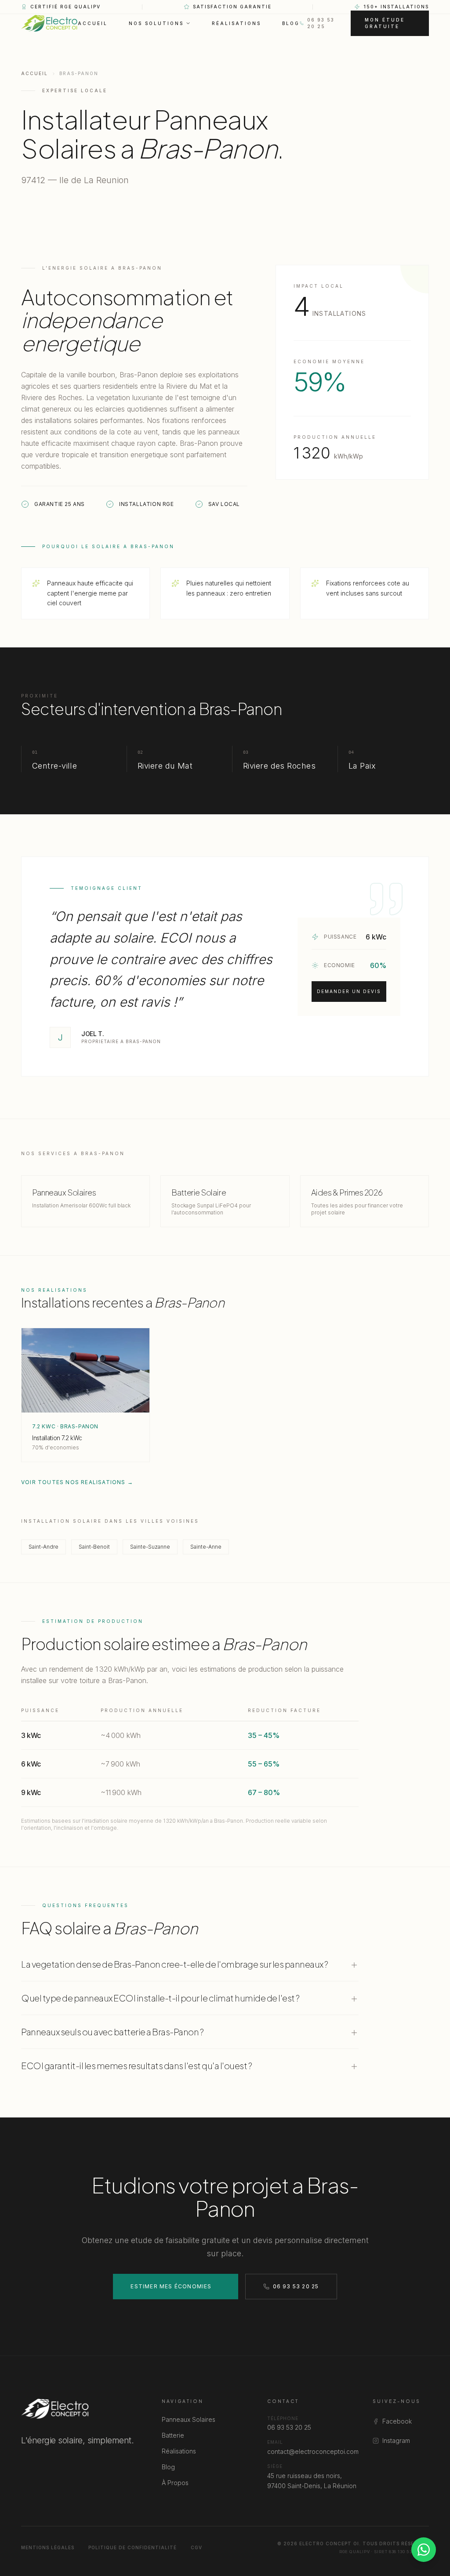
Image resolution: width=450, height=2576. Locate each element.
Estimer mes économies (171, 2286)
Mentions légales (48, 2547)
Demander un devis (349, 991)
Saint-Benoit (94, 1547)
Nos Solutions (156, 23)
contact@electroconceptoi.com (313, 2451)
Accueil (93, 23)
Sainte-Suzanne (150, 1547)
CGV (196, 2547)
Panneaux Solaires (189, 2419)
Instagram (396, 2441)
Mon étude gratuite (385, 23)
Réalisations (236, 23)
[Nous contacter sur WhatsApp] (424, 2550)
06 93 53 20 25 (321, 23)
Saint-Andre (44, 1547)
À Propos (175, 2483)
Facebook (397, 2421)
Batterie (173, 2435)
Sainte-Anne (206, 1547)
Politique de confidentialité (132, 2547)
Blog (291, 23)
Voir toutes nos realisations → (77, 1482)
